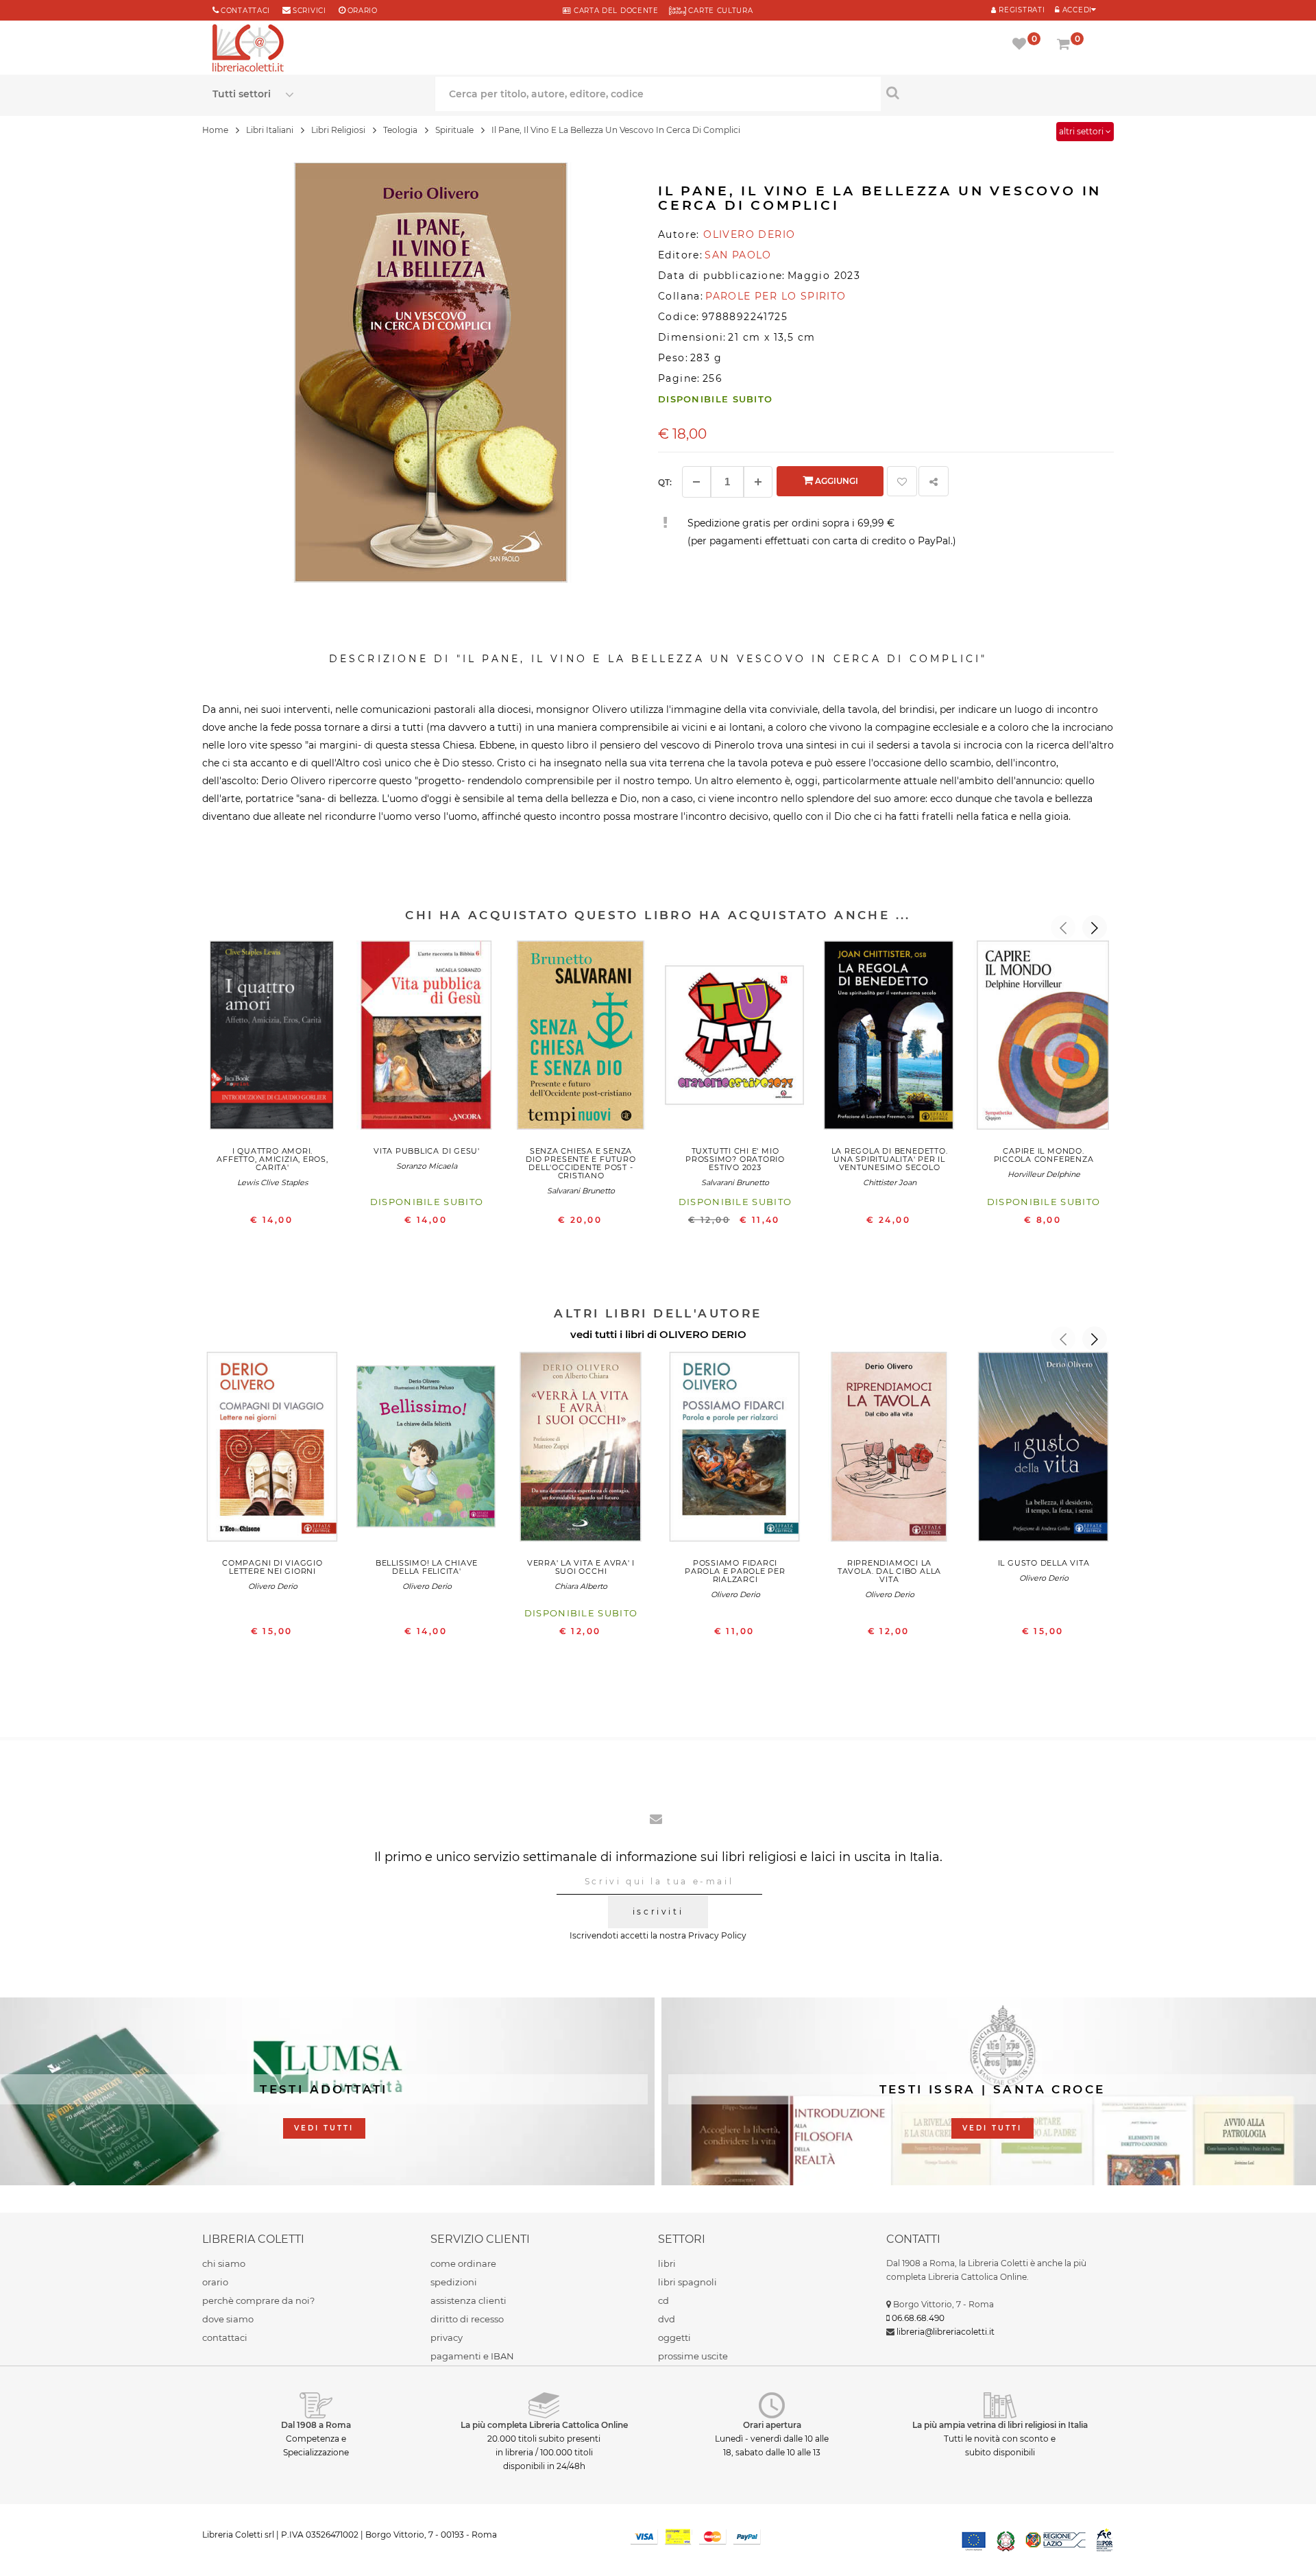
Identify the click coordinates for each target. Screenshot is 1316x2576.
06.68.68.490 (918, 2318)
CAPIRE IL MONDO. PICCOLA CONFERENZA (1044, 1155)
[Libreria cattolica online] (248, 49)
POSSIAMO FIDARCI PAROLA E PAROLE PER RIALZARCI (735, 1571)
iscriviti (658, 1911)
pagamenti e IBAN (472, 2356)
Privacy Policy (717, 1935)
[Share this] (934, 481)
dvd (667, 2319)
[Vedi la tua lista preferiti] (1022, 45)
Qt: (665, 482)
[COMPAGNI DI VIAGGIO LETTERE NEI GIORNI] (272, 1450)
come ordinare (463, 2263)
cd (663, 2300)
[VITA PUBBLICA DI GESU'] (427, 1038)
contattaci (225, 2337)
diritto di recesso (467, 2319)
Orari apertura (772, 2425)
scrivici (309, 11)
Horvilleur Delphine (1044, 1174)
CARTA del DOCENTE (614, 11)
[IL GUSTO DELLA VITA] (1044, 1450)
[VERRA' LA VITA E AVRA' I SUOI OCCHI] (581, 1450)
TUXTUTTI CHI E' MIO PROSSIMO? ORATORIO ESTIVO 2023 (735, 1159)
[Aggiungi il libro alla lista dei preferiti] (902, 481)
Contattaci (245, 11)
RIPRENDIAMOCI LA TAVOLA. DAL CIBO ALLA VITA (889, 1571)
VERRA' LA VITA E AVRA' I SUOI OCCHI (581, 1567)
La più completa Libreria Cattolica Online (544, 2425)
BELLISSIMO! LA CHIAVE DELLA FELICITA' (427, 1567)
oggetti (674, 2337)
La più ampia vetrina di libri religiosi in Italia (1000, 2425)
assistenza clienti (468, 2300)
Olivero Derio (273, 1586)
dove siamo (228, 2319)
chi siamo (224, 2263)
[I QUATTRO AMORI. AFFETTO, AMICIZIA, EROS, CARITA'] (272, 1038)
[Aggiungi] (758, 482)
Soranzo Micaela (427, 1166)
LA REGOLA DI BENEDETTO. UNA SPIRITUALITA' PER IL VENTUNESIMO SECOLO (890, 1159)
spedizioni (454, 2282)
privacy (447, 2337)
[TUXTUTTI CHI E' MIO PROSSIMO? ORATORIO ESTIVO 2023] (735, 1038)
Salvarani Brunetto (581, 1191)
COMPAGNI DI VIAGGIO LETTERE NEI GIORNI (272, 1567)
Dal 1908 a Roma (316, 2425)
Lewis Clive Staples (272, 1182)
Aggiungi (836, 481)
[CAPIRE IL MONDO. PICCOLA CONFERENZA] (1044, 1038)
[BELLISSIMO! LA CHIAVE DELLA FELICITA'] (427, 1450)
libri (667, 2263)
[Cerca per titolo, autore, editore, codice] (992, 93)
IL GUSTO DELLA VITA (1044, 1563)
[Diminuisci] (696, 482)
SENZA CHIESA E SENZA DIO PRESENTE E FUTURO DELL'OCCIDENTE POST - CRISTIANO (581, 1163)
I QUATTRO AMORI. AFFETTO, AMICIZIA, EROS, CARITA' (272, 1159)
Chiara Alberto (581, 1586)
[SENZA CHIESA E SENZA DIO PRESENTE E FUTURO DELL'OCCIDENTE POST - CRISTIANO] (581, 1038)
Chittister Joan (890, 1182)
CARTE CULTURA (720, 11)
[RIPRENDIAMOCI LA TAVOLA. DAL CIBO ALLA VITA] (889, 1450)
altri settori (1082, 131)
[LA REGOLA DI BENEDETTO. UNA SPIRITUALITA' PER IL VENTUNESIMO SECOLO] (889, 1038)
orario (363, 11)
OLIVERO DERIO (703, 1334)
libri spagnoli (687, 2282)
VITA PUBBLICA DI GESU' (427, 1151)
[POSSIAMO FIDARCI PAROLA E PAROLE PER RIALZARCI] (735, 1450)
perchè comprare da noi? (258, 2300)
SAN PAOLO (738, 255)
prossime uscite (693, 2356)
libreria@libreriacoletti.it (946, 2332)
